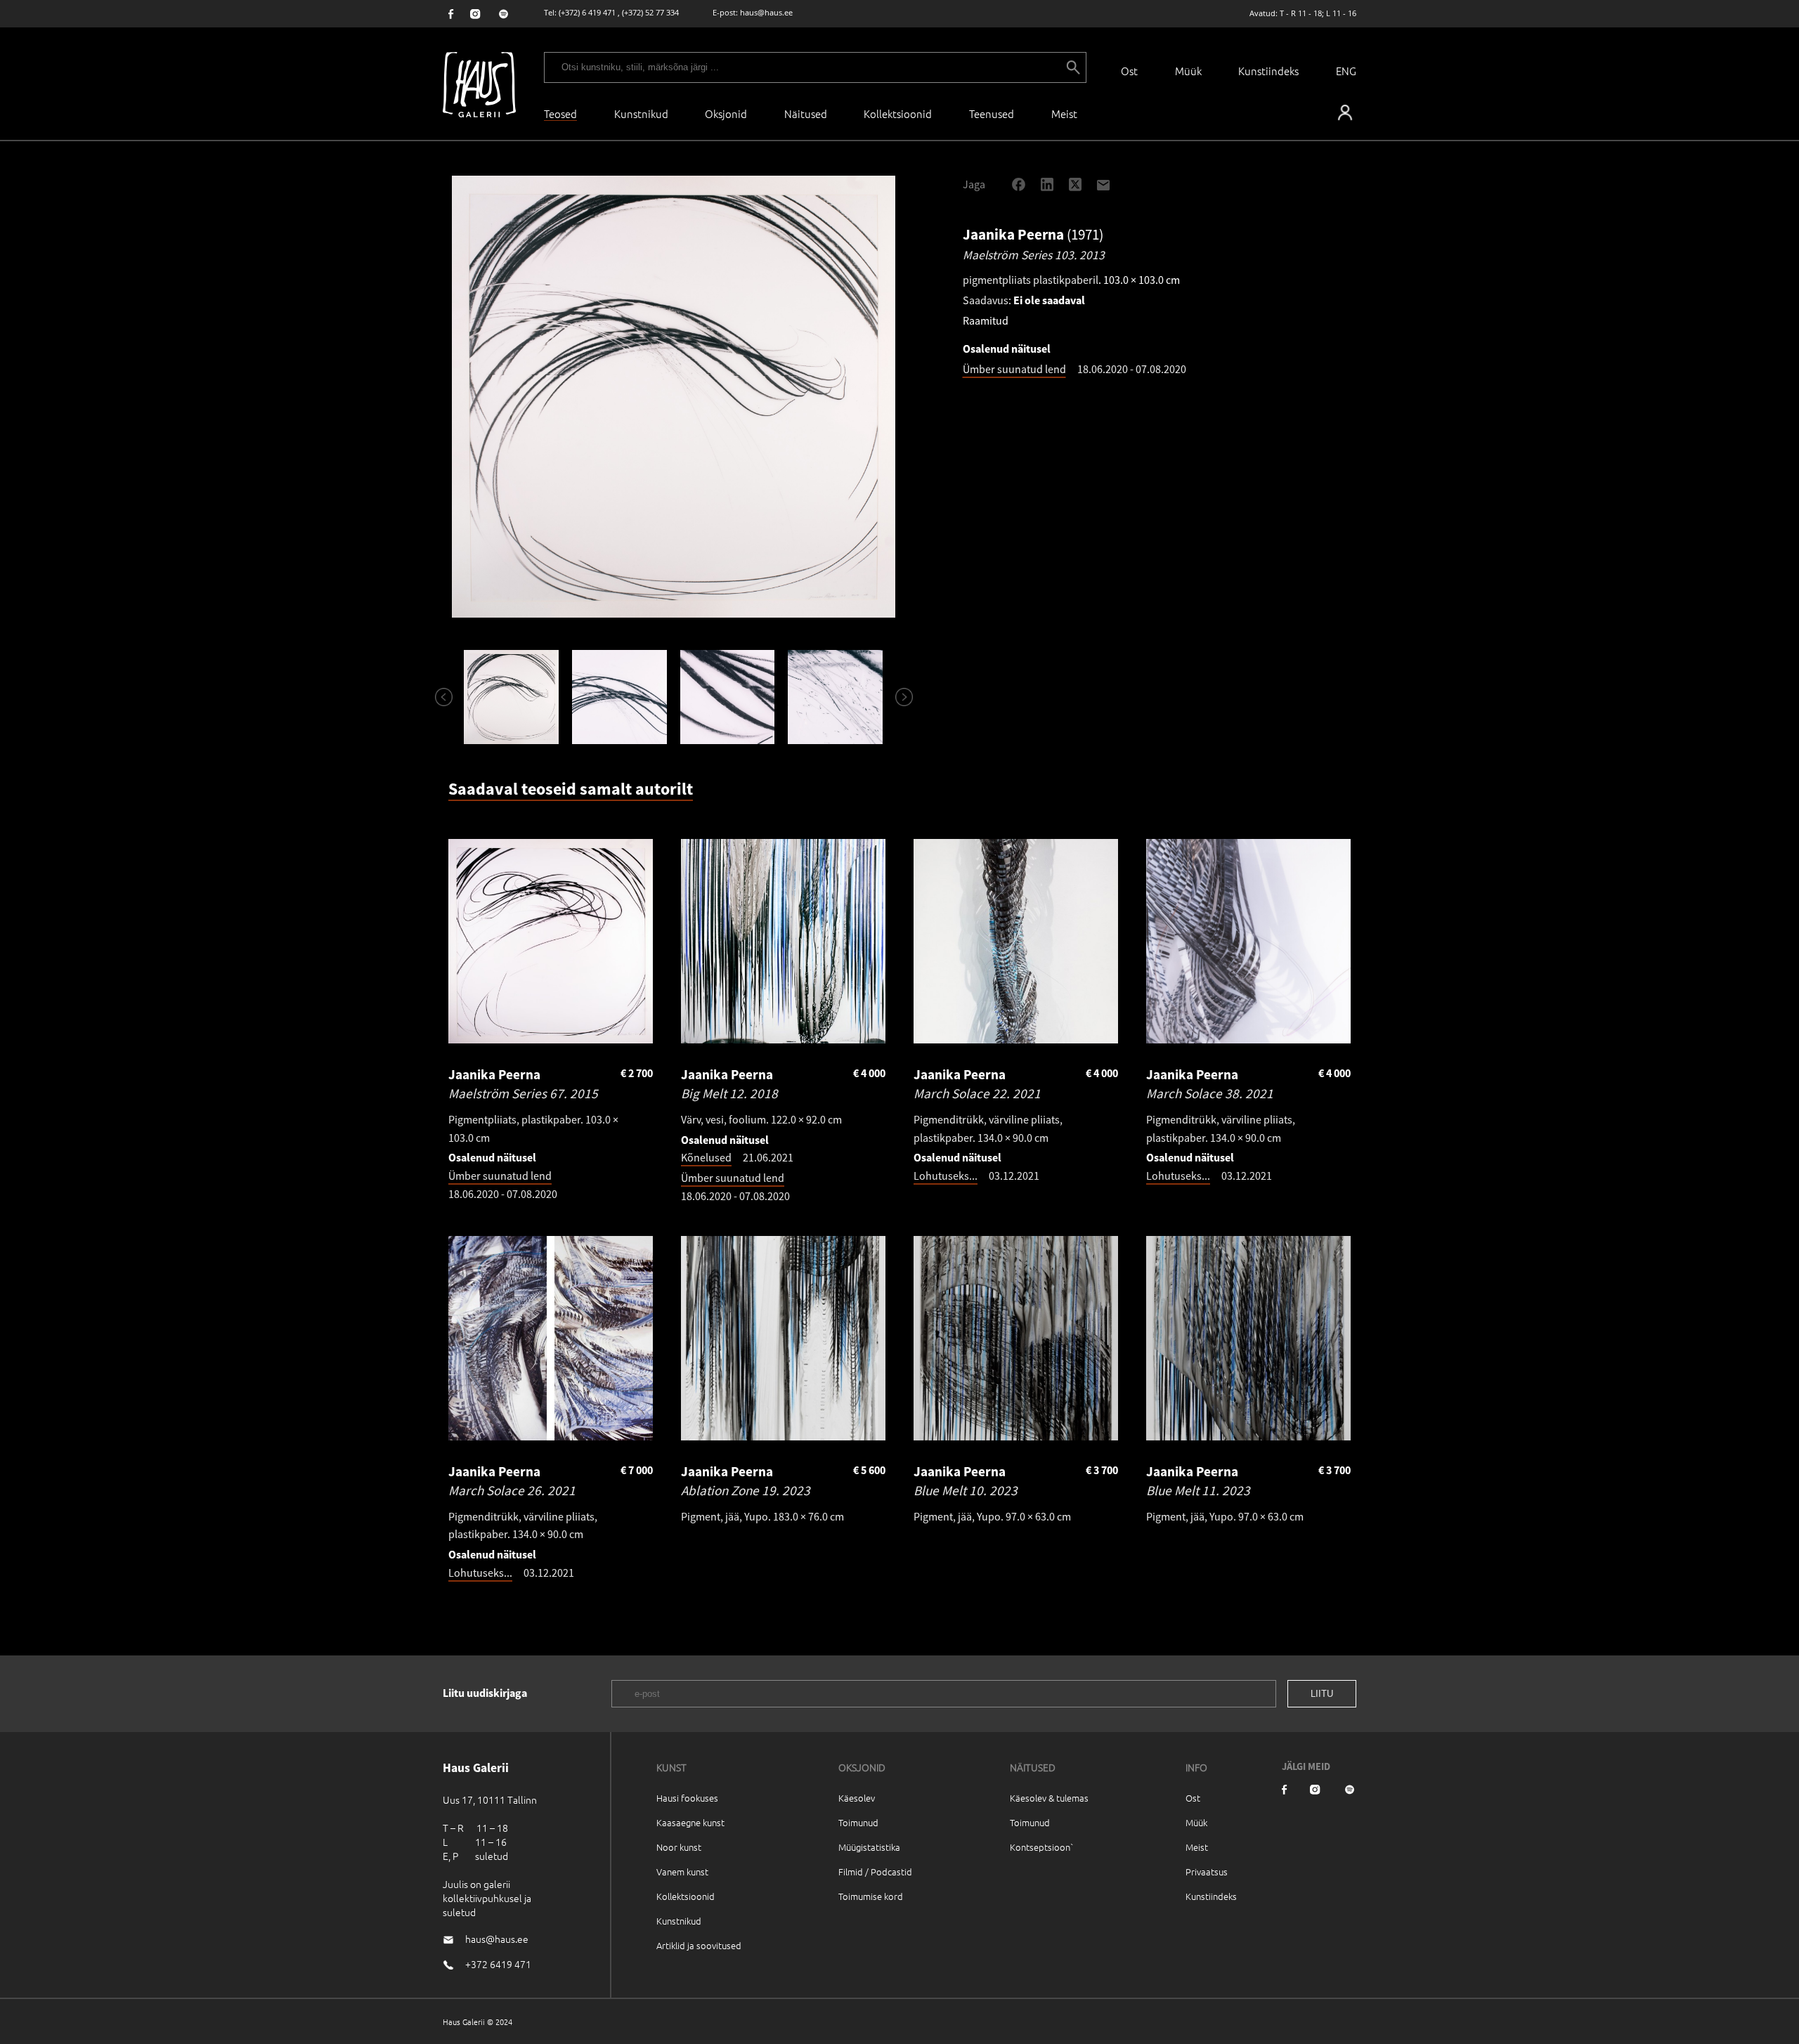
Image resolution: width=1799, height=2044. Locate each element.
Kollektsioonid (898, 113)
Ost (1129, 71)
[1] (512, 697)
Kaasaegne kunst (690, 1822)
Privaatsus (1207, 1872)
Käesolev (857, 1798)
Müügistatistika (869, 1847)
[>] (898, 697)
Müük (1188, 71)
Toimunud (858, 1822)
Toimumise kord (871, 1896)
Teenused (992, 113)
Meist (1197, 1847)
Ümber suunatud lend (1014, 369)
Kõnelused (706, 1157)
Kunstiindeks (1268, 71)
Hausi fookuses (687, 1798)
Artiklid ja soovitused (699, 1945)
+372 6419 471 (498, 1964)
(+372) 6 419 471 (587, 12)
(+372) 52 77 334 (650, 12)
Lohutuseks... (946, 1176)
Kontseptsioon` (1042, 1847)
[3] (727, 697)
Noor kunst (679, 1847)
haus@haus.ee (766, 12)
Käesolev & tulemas (1049, 1798)
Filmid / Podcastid (875, 1872)
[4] (836, 697)
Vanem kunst (682, 1872)
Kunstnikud (641, 113)
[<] (438, 697)
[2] (619, 697)
